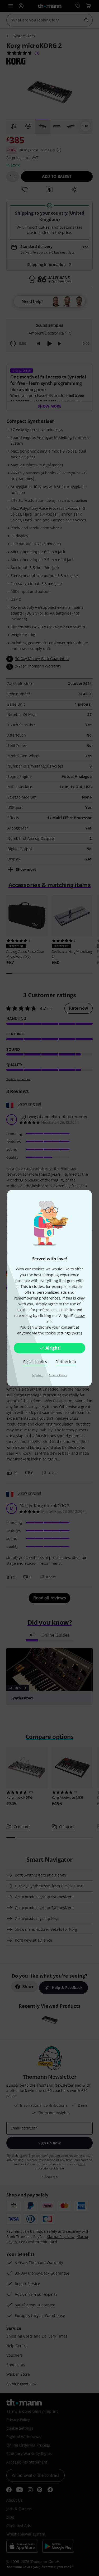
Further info (66, 1362)
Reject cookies (35, 1362)
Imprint (37, 1375)
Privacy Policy (58, 1375)
